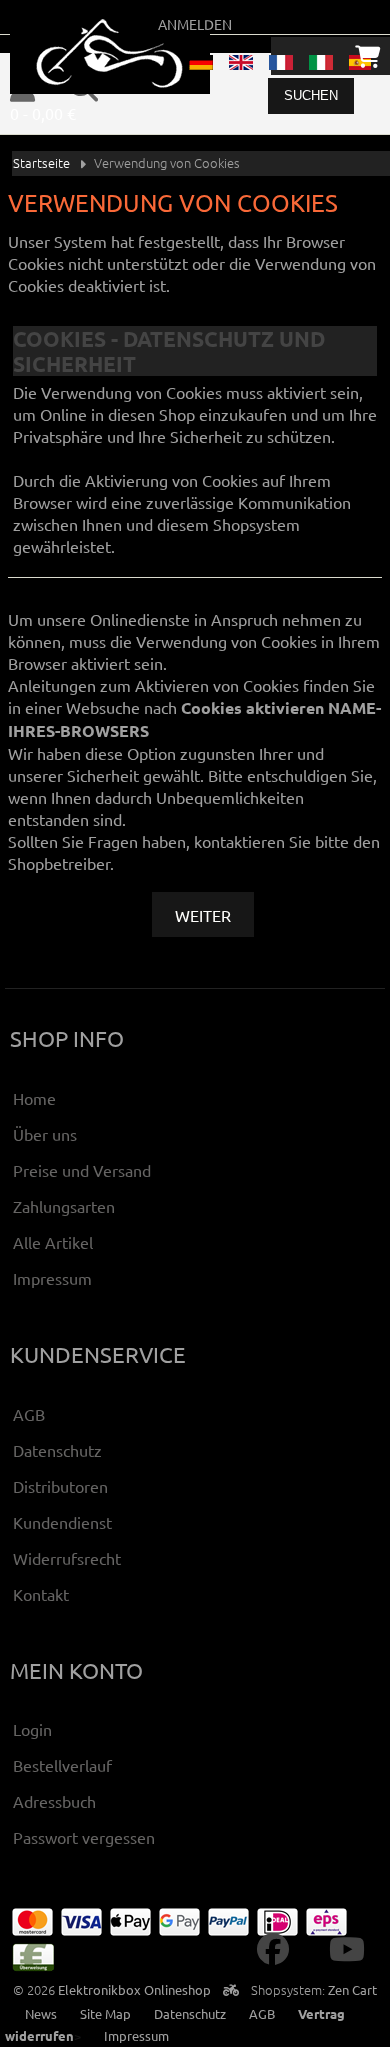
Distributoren (60, 1486)
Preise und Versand (82, 1170)
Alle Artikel (53, 1242)
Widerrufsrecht (67, 1558)
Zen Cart (352, 1989)
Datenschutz (57, 1450)
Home (34, 1098)
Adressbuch (54, 1801)
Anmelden (195, 24)
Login (32, 1729)
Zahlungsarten (64, 1206)
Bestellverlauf (62, 1765)
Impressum (52, 1278)
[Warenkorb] (367, 56)
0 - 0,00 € (43, 113)
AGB (29, 1414)
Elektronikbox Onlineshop (134, 1989)
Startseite (41, 162)
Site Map (105, 2013)
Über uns (45, 1134)
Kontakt (41, 1594)
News (41, 2013)
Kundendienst (62, 1522)
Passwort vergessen (84, 1837)
